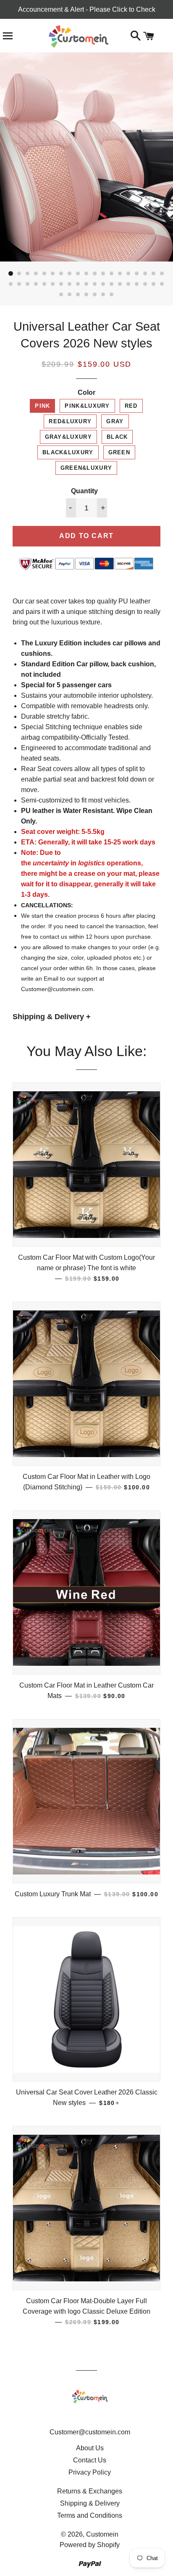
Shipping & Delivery (90, 2503)
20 (11, 284)
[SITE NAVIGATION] (8, 37)
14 (120, 274)
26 (61, 284)
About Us (90, 2448)
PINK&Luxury (87, 406)
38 (162, 284)
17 (145, 274)
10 (86, 274)
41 (78, 295)
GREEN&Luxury (86, 468)
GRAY (115, 421)
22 (28, 284)
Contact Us (90, 2460)
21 (19, 284)
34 (128, 284)
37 (154, 284)
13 (112, 274)
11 (95, 274)
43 (95, 295)
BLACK (117, 437)
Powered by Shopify (90, 2545)
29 (86, 284)
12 (103, 274)
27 (70, 284)
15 (128, 274)
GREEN (119, 452)
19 (162, 274)
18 (154, 274)
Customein (102, 2534)
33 (120, 284)
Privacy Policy (90, 2472)
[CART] (149, 37)
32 (112, 284)
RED (131, 406)
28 (78, 284)
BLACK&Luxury (68, 452)
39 (61, 295)
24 (45, 284)
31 (103, 284)
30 (95, 284)
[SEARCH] (136, 37)
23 (36, 284)
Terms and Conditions (90, 2515)
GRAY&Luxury (68, 437)
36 (145, 284)
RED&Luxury (70, 421)
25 (53, 284)
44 (103, 295)
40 (70, 295)
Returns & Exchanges (90, 2491)
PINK (42, 406)
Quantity (84, 491)
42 (86, 295)
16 (137, 274)
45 (112, 295)
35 (137, 284)
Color (86, 392)
